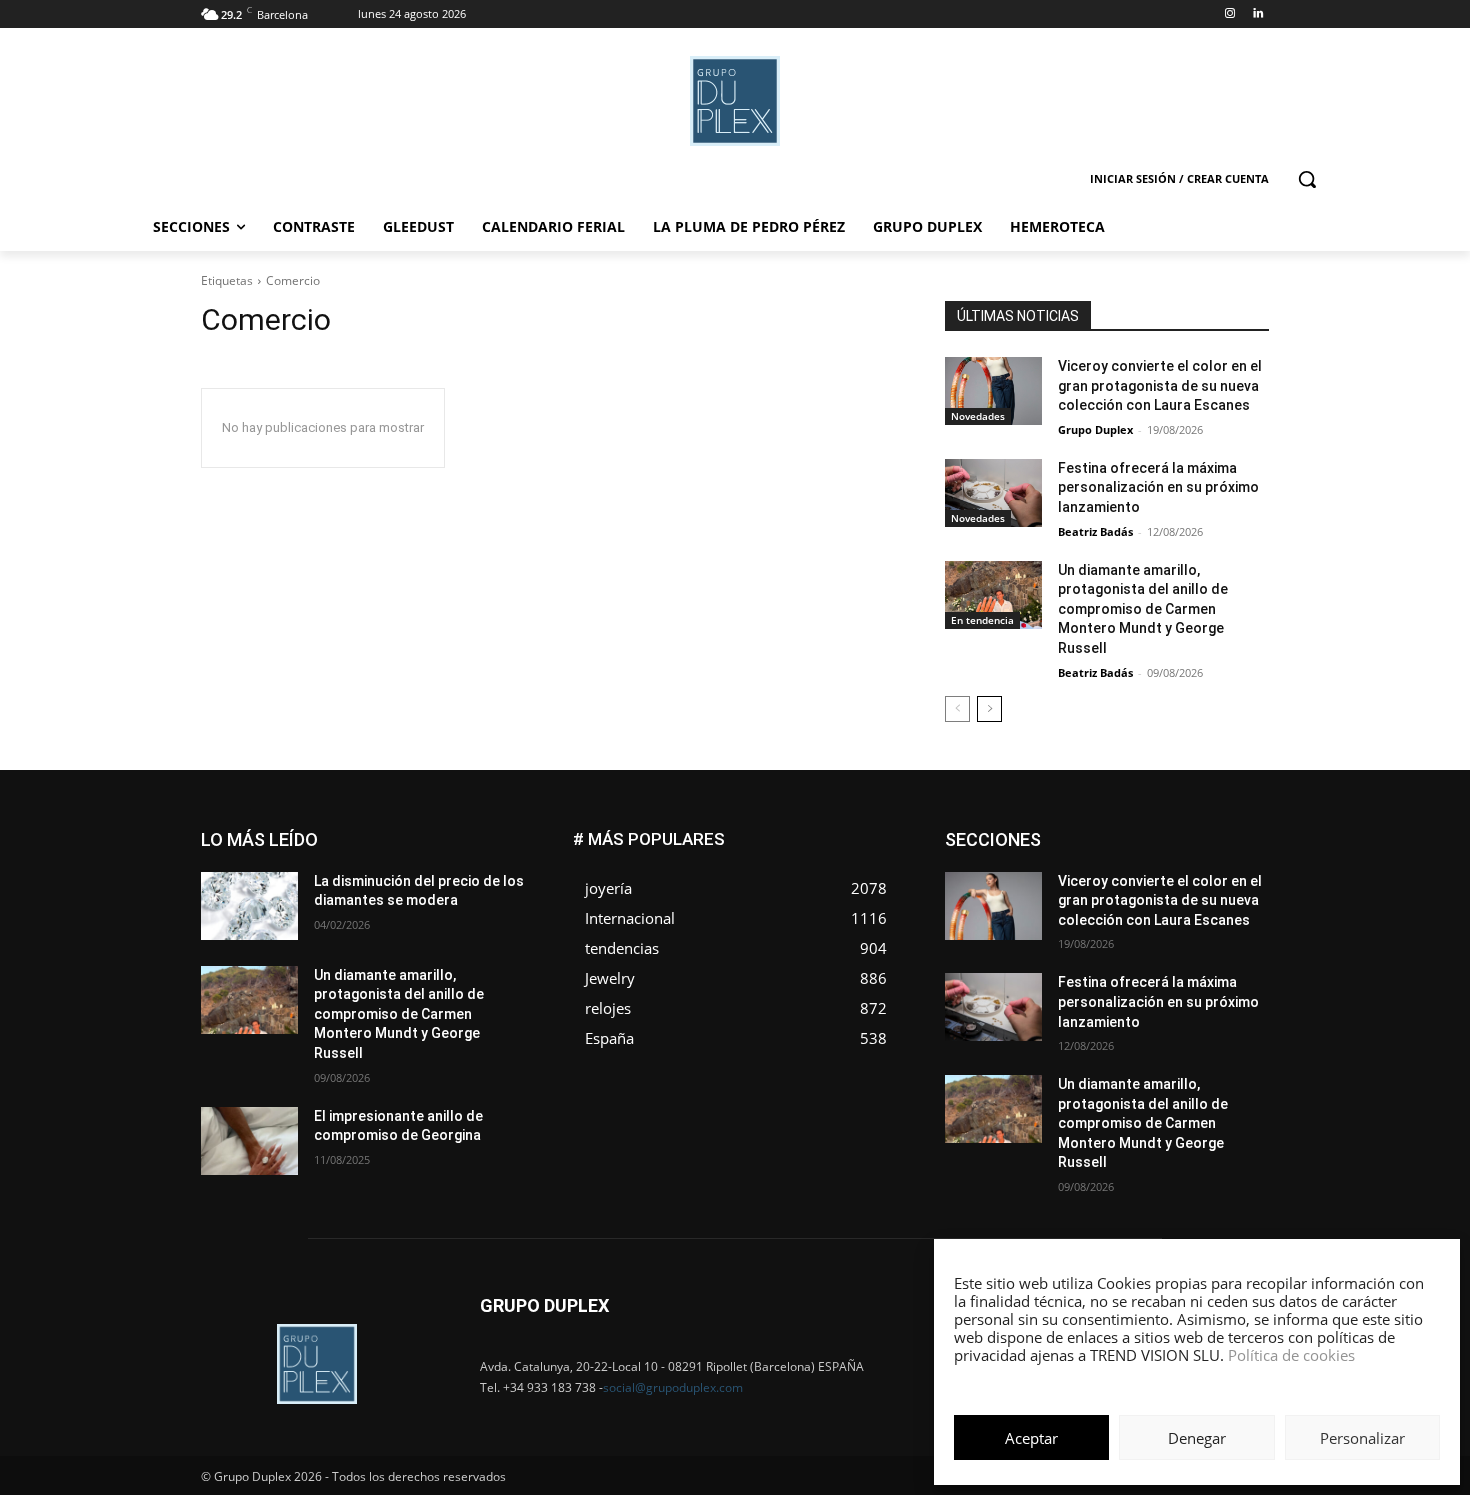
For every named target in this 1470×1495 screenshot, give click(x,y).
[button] (1307, 179)
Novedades (978, 416)
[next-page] (989, 709)
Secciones (1137, 922)
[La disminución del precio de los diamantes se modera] (249, 906)
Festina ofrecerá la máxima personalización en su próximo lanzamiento (1158, 487)
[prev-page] (957, 709)
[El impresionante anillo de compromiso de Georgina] (249, 1141)
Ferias (1165, 862)
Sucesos (1243, 937)
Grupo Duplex (1095, 429)
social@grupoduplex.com (673, 1387)
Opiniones (1148, 907)
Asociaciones (1068, 832)
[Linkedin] (1257, 14)
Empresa (1243, 832)
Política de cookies (1291, 1355)
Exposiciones (1085, 862)
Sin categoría (1230, 922)
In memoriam (1065, 877)
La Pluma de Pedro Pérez (1198, 877)
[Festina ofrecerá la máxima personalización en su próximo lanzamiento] (993, 493)
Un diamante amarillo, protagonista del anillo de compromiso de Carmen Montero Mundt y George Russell (1143, 609)
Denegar (1197, 1438)
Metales (1065, 892)
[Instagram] (1229, 14)
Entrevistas (1167, 847)
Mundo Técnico (1223, 892)
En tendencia (982, 620)
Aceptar (1031, 1438)
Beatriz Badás (1095, 531)
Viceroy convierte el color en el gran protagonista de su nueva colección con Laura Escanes (1160, 385)
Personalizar (1362, 1438)
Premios (1058, 922)
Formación (1238, 862)
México (1133, 892)
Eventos (1246, 847)
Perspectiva (1235, 907)
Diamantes (1163, 832)
